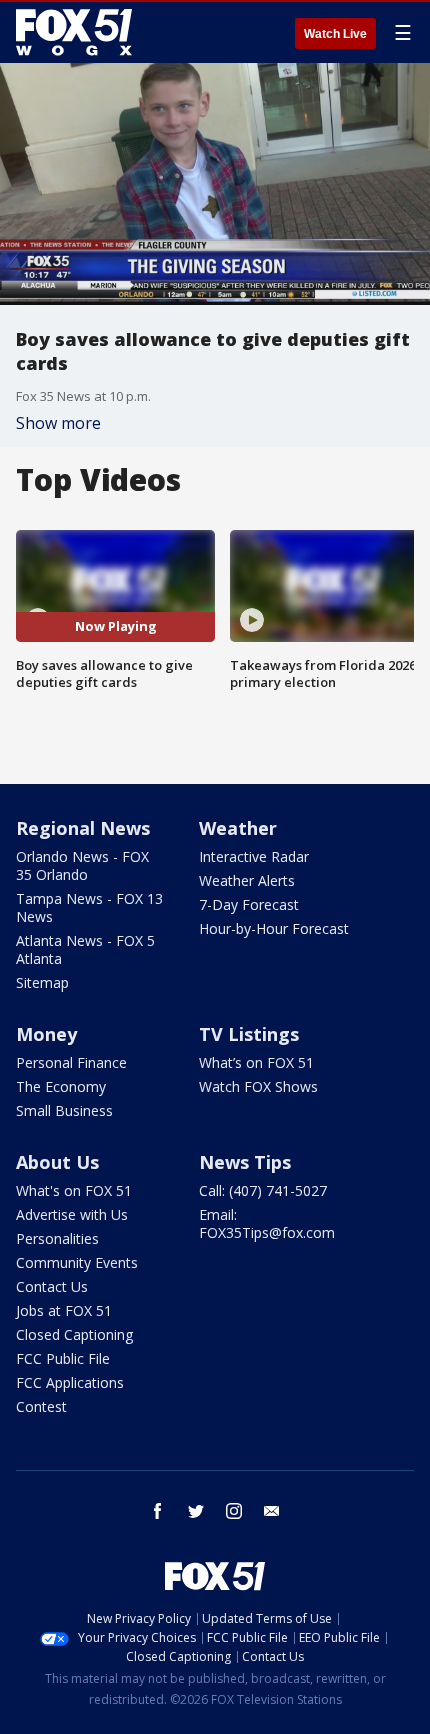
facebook (158, 1511)
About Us (57, 1162)
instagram (234, 1511)
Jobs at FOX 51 (64, 1310)
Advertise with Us (72, 1214)
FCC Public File (63, 1358)
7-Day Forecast (249, 904)
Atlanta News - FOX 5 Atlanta (85, 949)
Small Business (64, 1110)
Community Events (77, 1262)
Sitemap (42, 982)
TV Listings (249, 1034)
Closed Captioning (74, 1334)
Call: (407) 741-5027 (263, 1190)
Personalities (57, 1238)
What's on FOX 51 (74, 1190)
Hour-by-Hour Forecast (274, 928)
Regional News (83, 828)
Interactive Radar (254, 856)
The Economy (61, 1086)
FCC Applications (70, 1382)
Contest (41, 1406)
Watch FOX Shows (258, 1086)
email (272, 1511)
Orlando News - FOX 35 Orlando (82, 865)
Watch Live (335, 34)
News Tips (245, 1162)
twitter (196, 1511)
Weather (238, 828)
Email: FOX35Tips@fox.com (267, 1223)
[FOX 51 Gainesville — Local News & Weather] (74, 32)
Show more (58, 423)
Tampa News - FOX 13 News (89, 907)
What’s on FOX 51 (256, 1062)
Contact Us (52, 1286)
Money (46, 1034)
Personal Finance (71, 1062)
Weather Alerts (247, 880)
